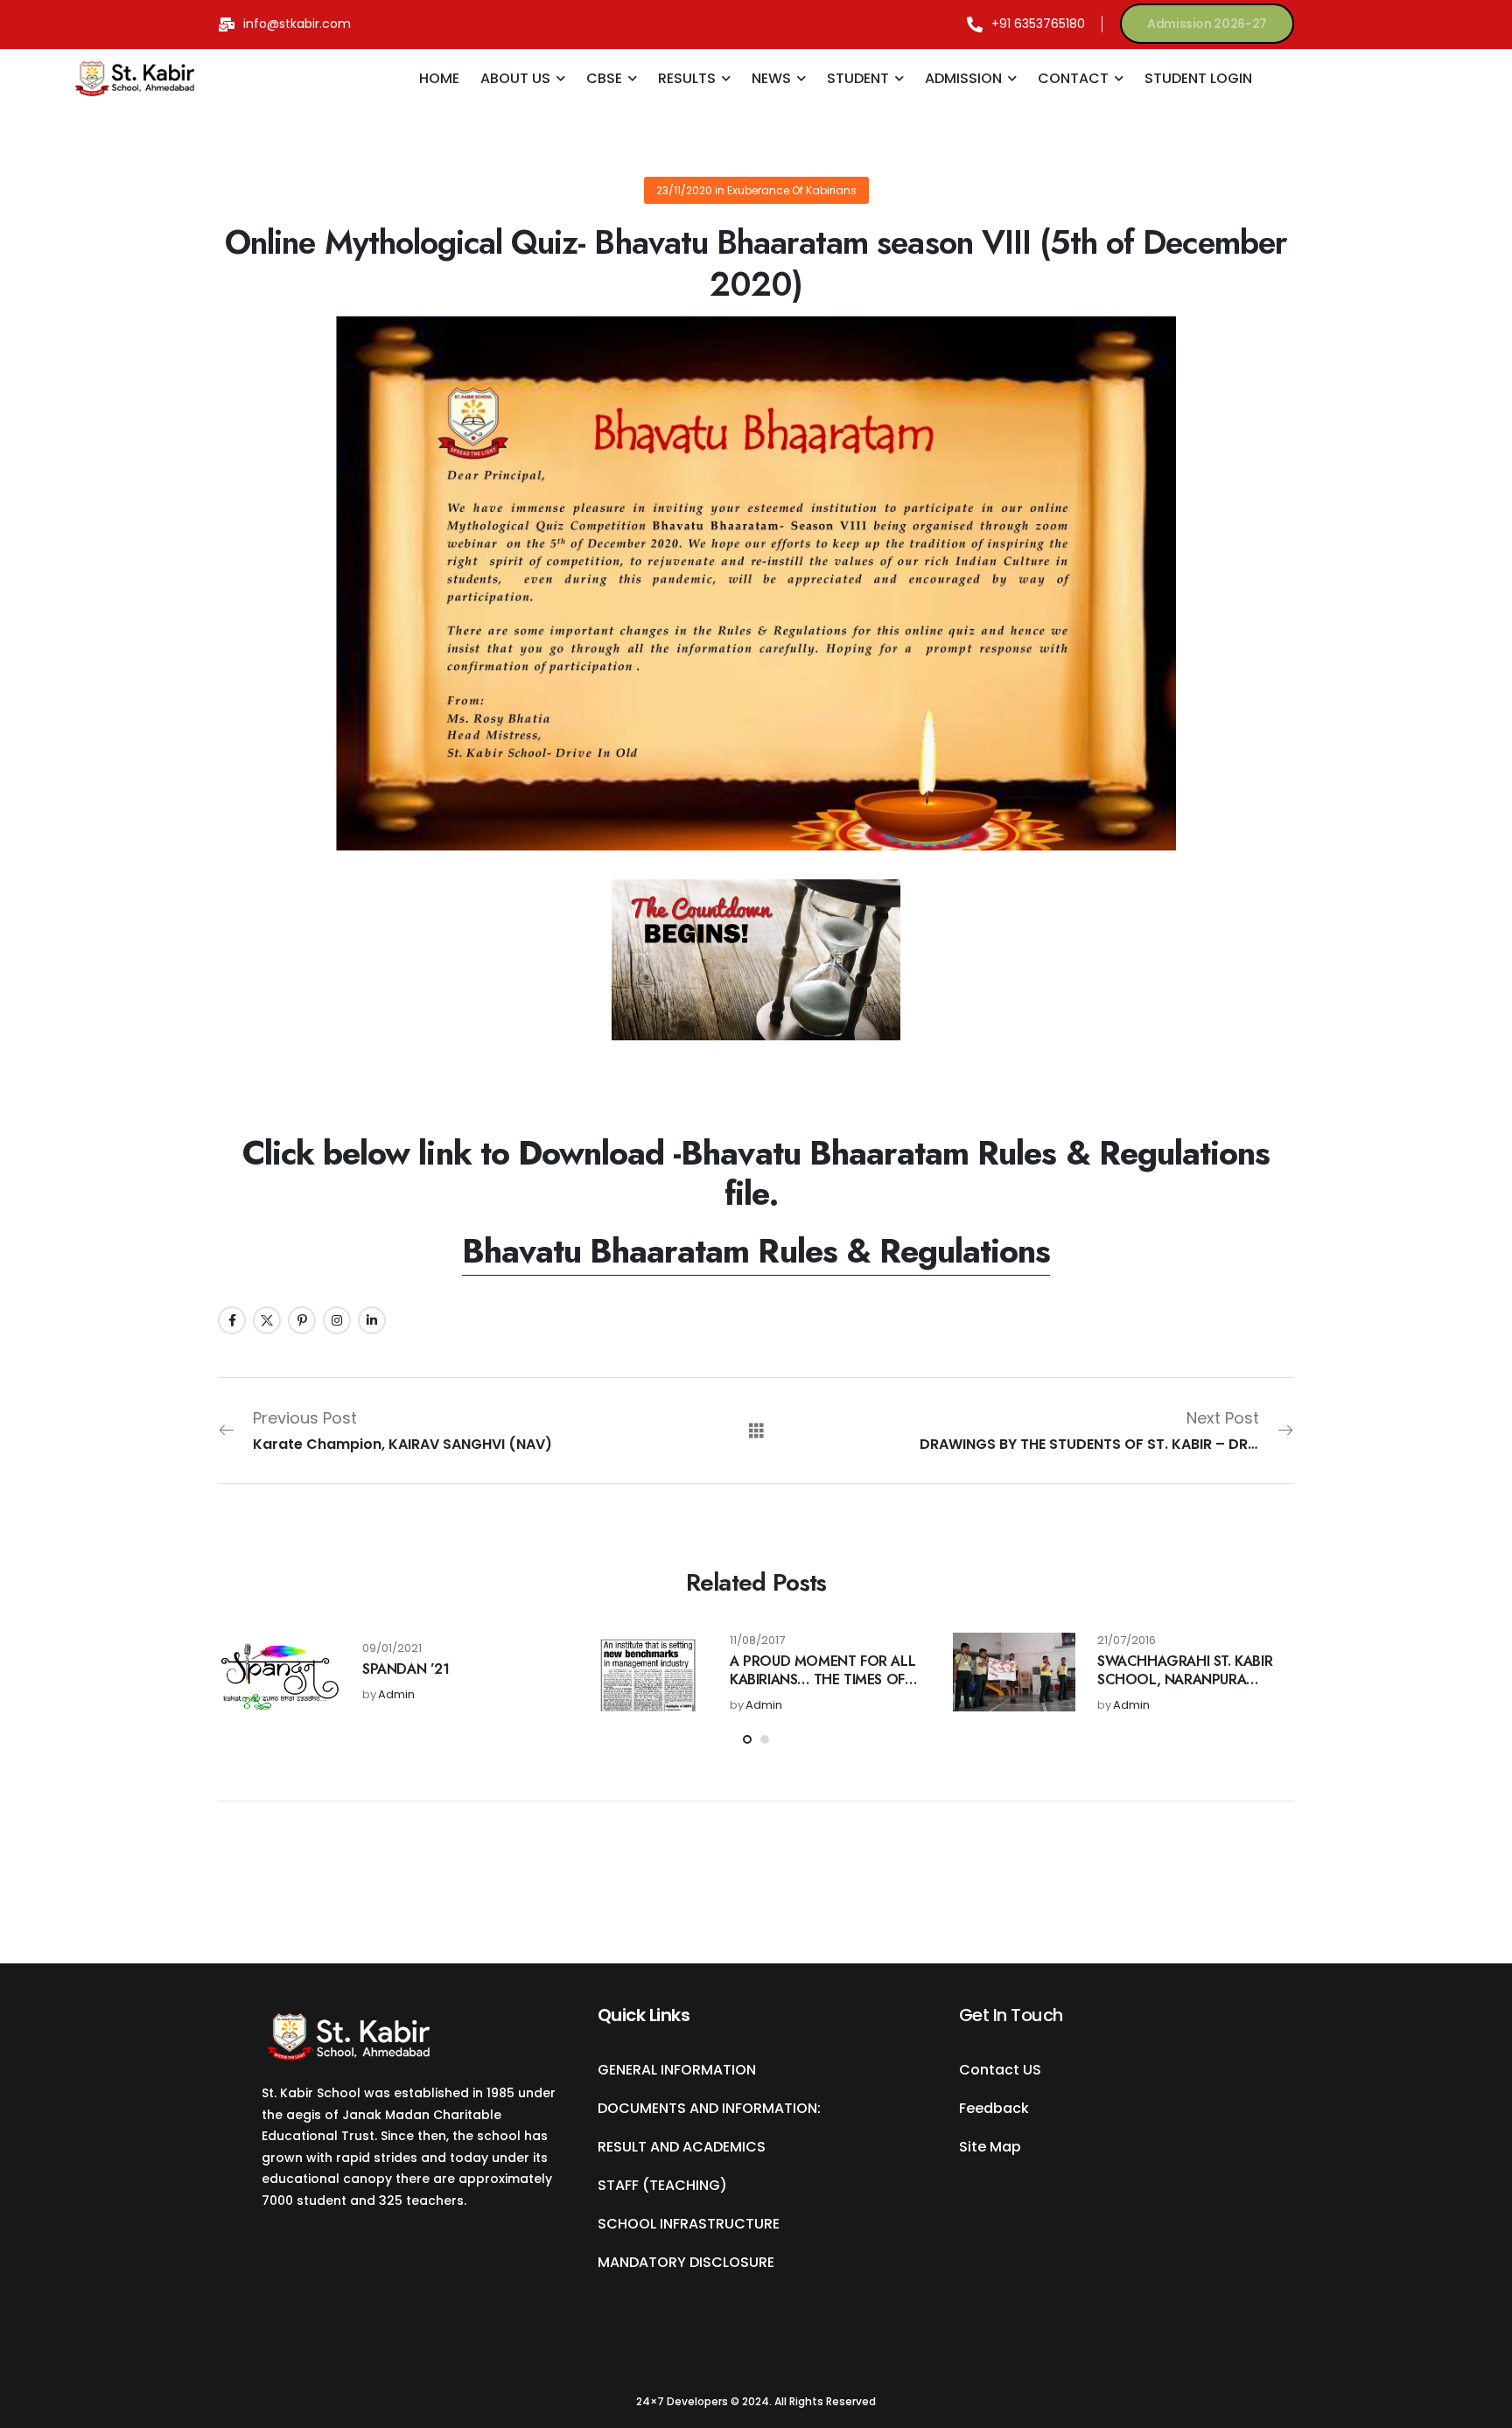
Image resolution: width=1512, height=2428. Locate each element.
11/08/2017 (757, 1641)
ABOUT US (515, 78)
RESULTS (687, 78)
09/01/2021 (392, 1649)
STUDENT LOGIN (1198, 78)
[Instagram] (337, 1320)
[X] (267, 1320)
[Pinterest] (302, 1320)
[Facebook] (232, 1320)
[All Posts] (756, 1430)
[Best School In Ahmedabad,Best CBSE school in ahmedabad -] (135, 79)
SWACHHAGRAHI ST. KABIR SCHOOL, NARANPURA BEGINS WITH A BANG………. (1190, 1679)
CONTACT (1073, 78)
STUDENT (858, 78)
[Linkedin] (372, 1320)
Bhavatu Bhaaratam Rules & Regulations (756, 1251)
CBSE (604, 78)
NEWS (771, 78)
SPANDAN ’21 (406, 1669)
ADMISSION (963, 78)
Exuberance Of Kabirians (792, 190)
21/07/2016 (1127, 1641)
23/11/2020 (684, 190)
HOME (439, 78)
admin (396, 1695)
